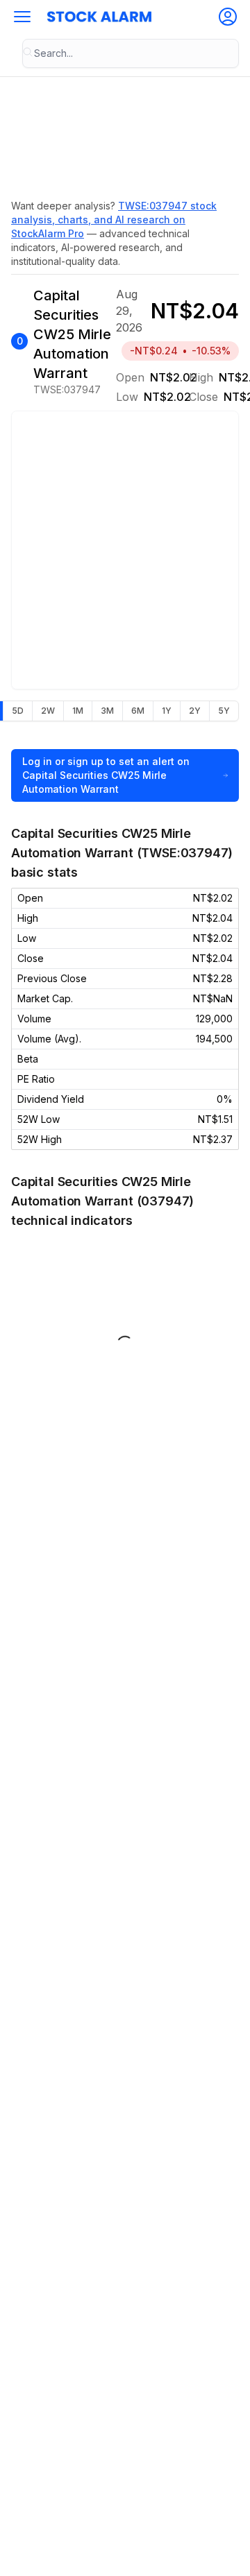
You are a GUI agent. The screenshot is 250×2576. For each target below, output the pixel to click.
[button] (22, 17)
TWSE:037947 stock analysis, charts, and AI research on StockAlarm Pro (114, 220)
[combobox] (131, 53)
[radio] (17, 711)
